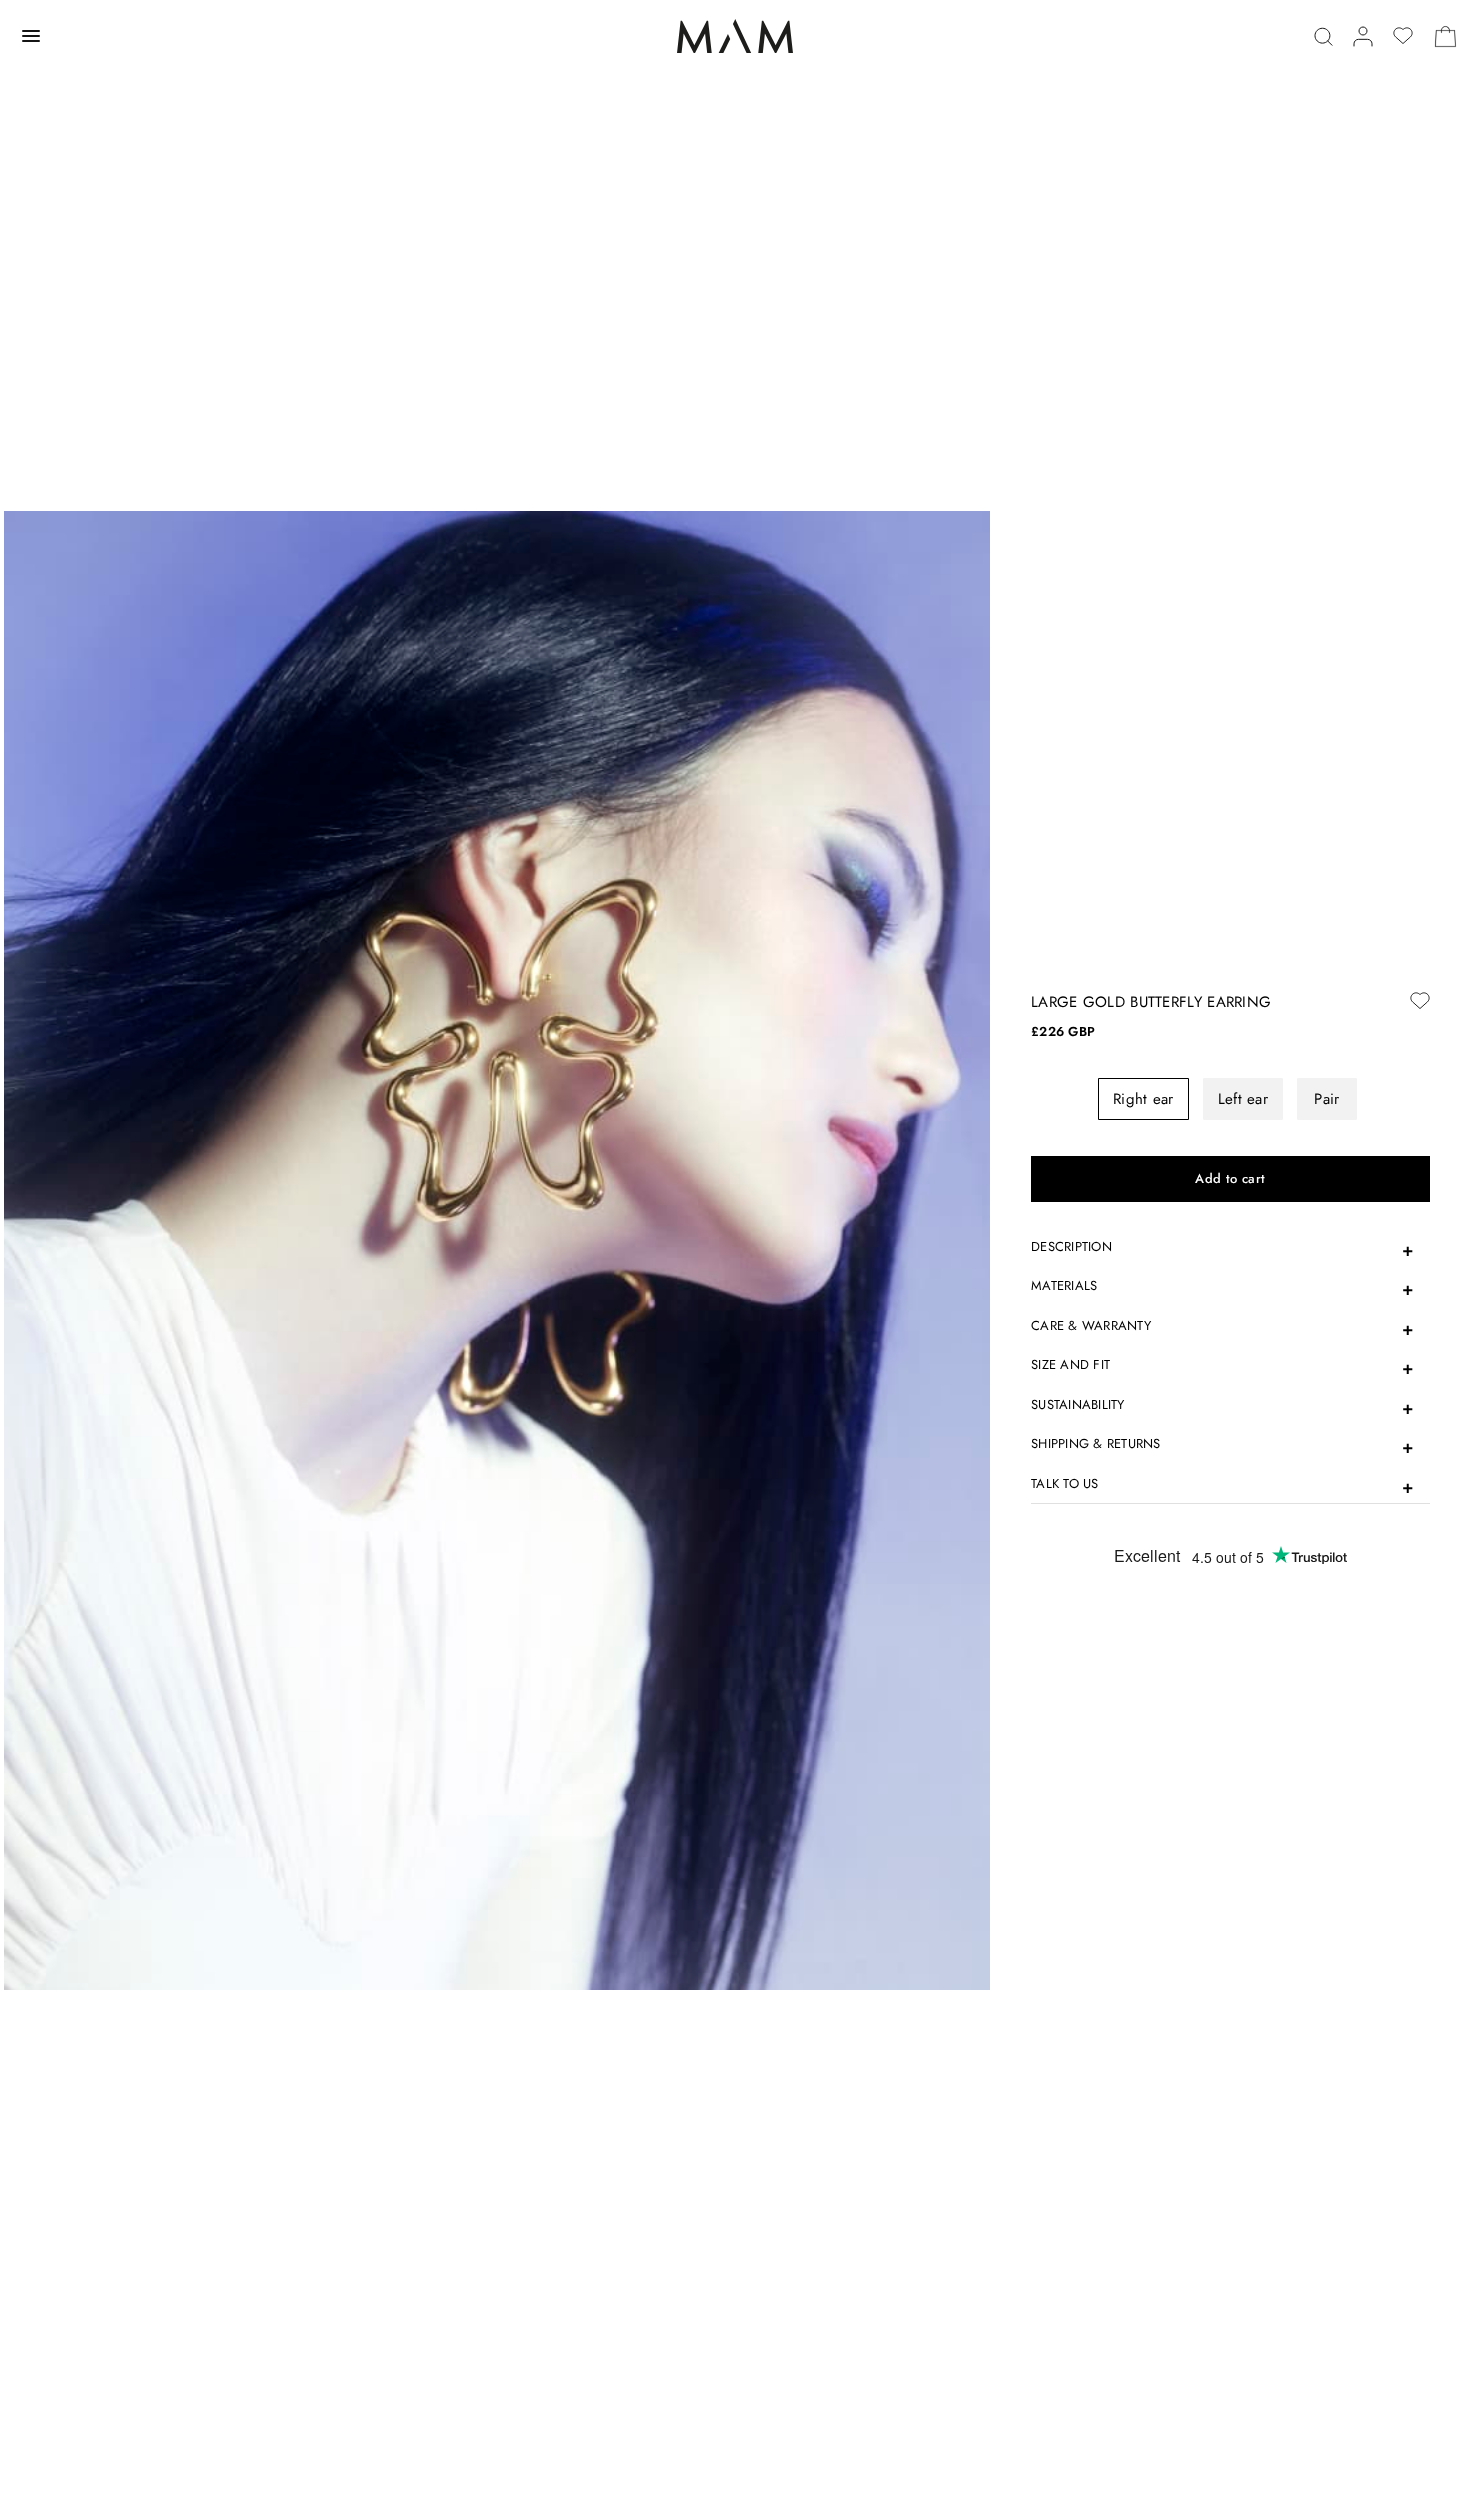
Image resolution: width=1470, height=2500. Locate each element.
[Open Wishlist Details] (1403, 36)
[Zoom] (497, 1249)
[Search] (1323, 36)
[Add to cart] (1230, 1179)
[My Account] (1363, 36)
